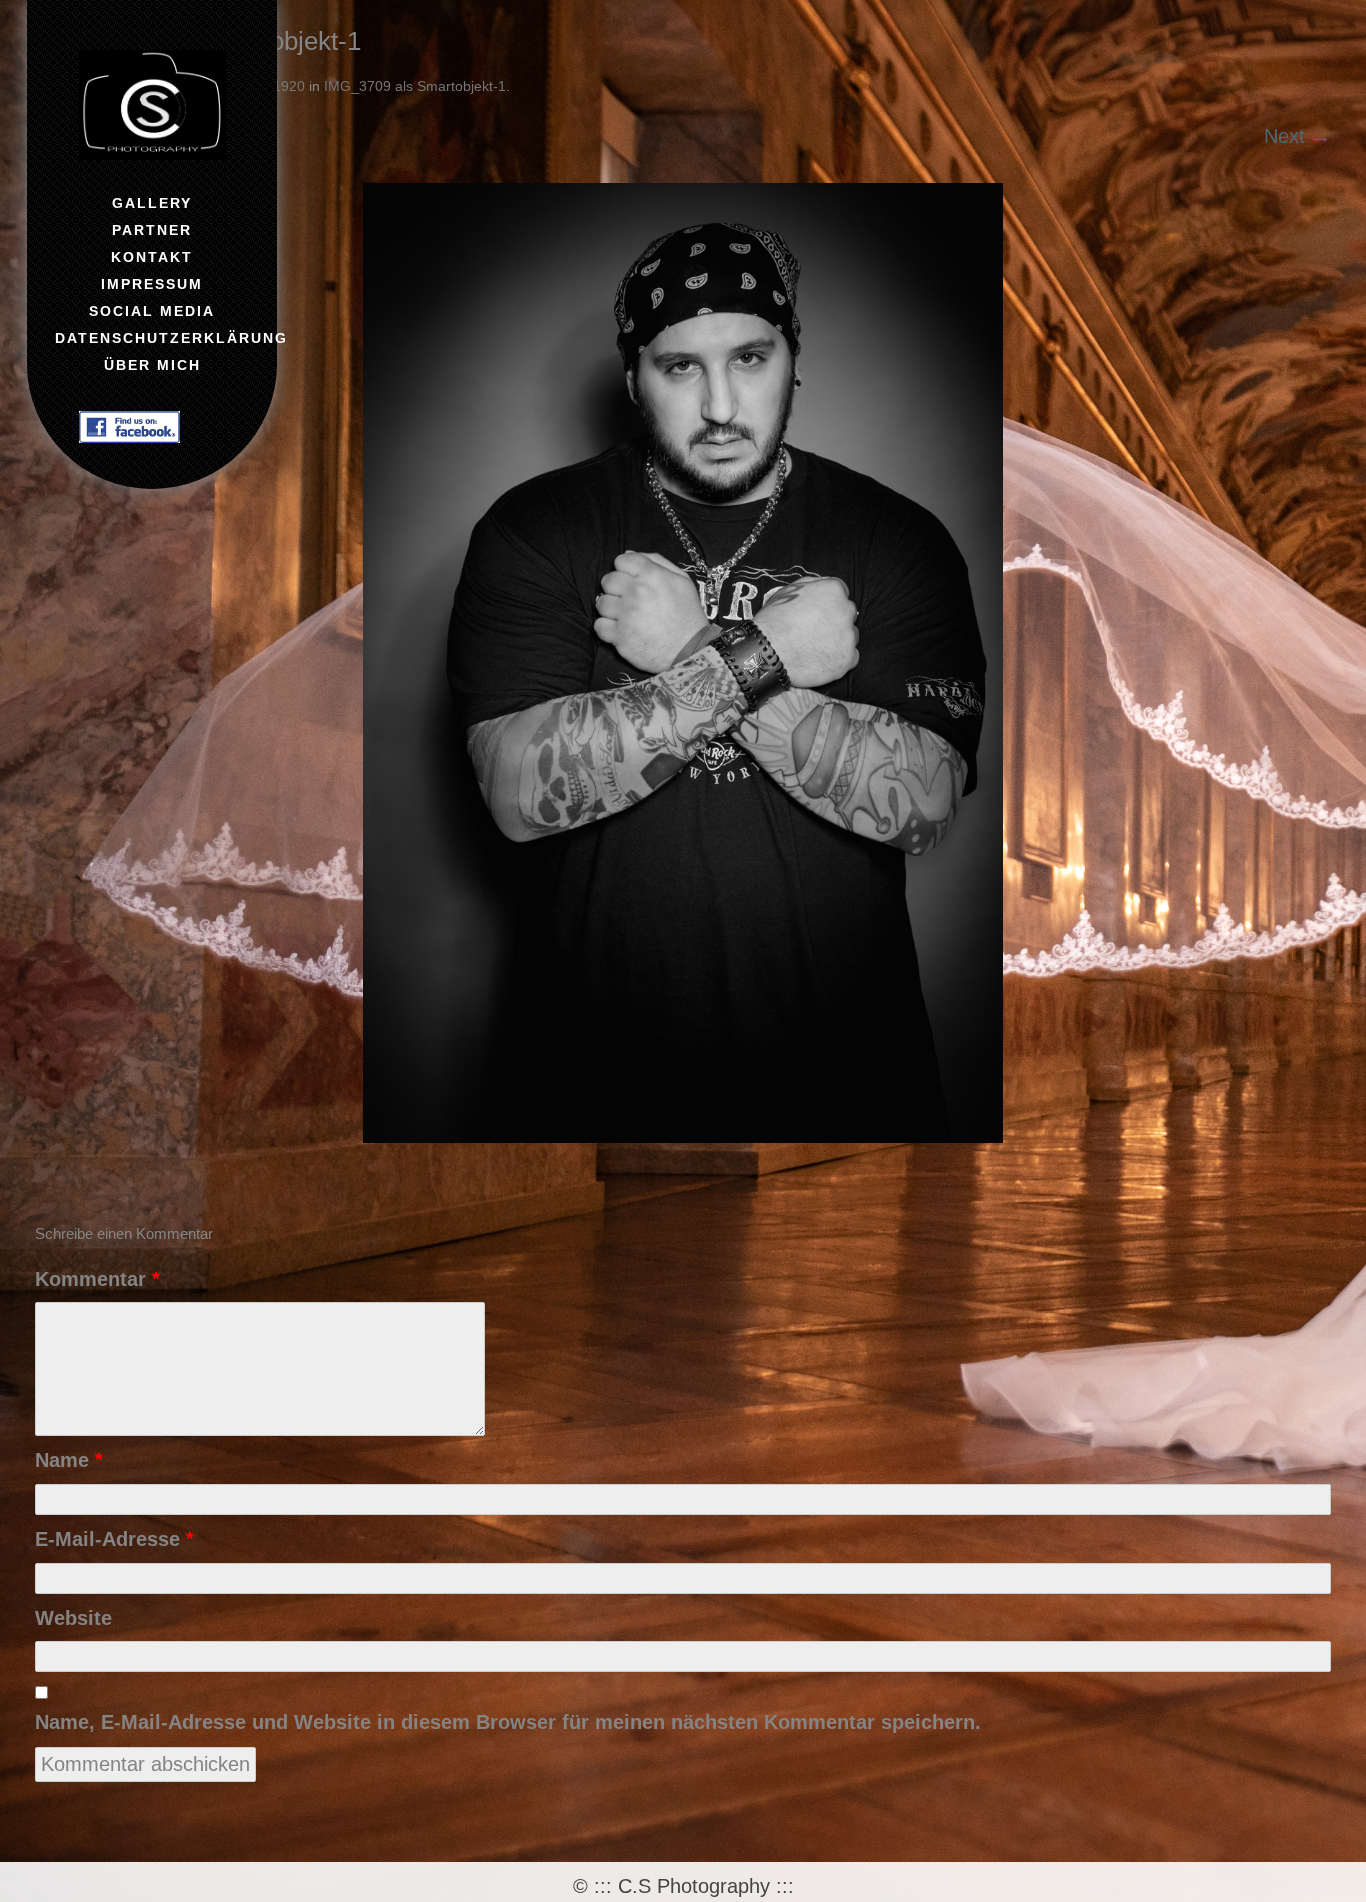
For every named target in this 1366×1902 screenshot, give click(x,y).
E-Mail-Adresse (114, 1539)
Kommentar (97, 1279)
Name (69, 1460)
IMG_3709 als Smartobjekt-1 (415, 86)
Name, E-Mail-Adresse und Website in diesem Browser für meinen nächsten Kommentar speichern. (508, 1722)
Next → (1297, 136)
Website (73, 1618)
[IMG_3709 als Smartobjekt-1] (683, 663)
